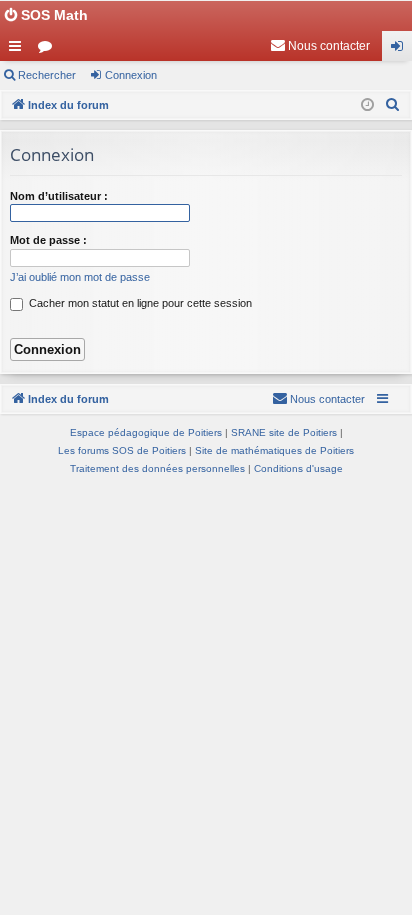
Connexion (131, 75)
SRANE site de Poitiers (284, 432)
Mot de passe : (48, 240)
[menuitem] (320, 46)
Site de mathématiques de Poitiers (274, 450)
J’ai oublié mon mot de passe (80, 277)
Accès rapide (19, 50)
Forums (49, 50)
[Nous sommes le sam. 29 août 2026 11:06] (367, 105)
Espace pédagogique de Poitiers (146, 432)
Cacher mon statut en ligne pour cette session (139, 303)
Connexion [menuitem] (401, 50)
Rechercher (47, 75)
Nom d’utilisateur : (59, 196)
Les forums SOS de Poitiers (122, 450)
